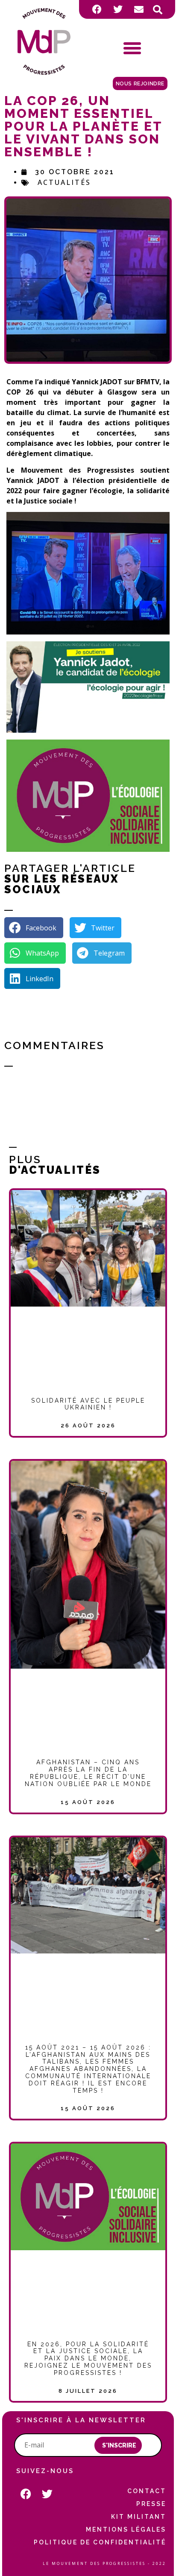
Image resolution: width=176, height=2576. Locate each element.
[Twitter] (118, 9)
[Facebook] (97, 9)
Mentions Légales (126, 2529)
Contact (147, 2491)
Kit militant (139, 2517)
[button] (158, 10)
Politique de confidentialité (100, 2542)
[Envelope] (139, 9)
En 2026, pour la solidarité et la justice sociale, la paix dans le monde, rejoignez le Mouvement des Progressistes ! (88, 2358)
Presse (151, 2504)
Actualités (64, 182)
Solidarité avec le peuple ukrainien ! (88, 1404)
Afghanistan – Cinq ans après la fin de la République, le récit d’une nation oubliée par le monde (88, 1773)
